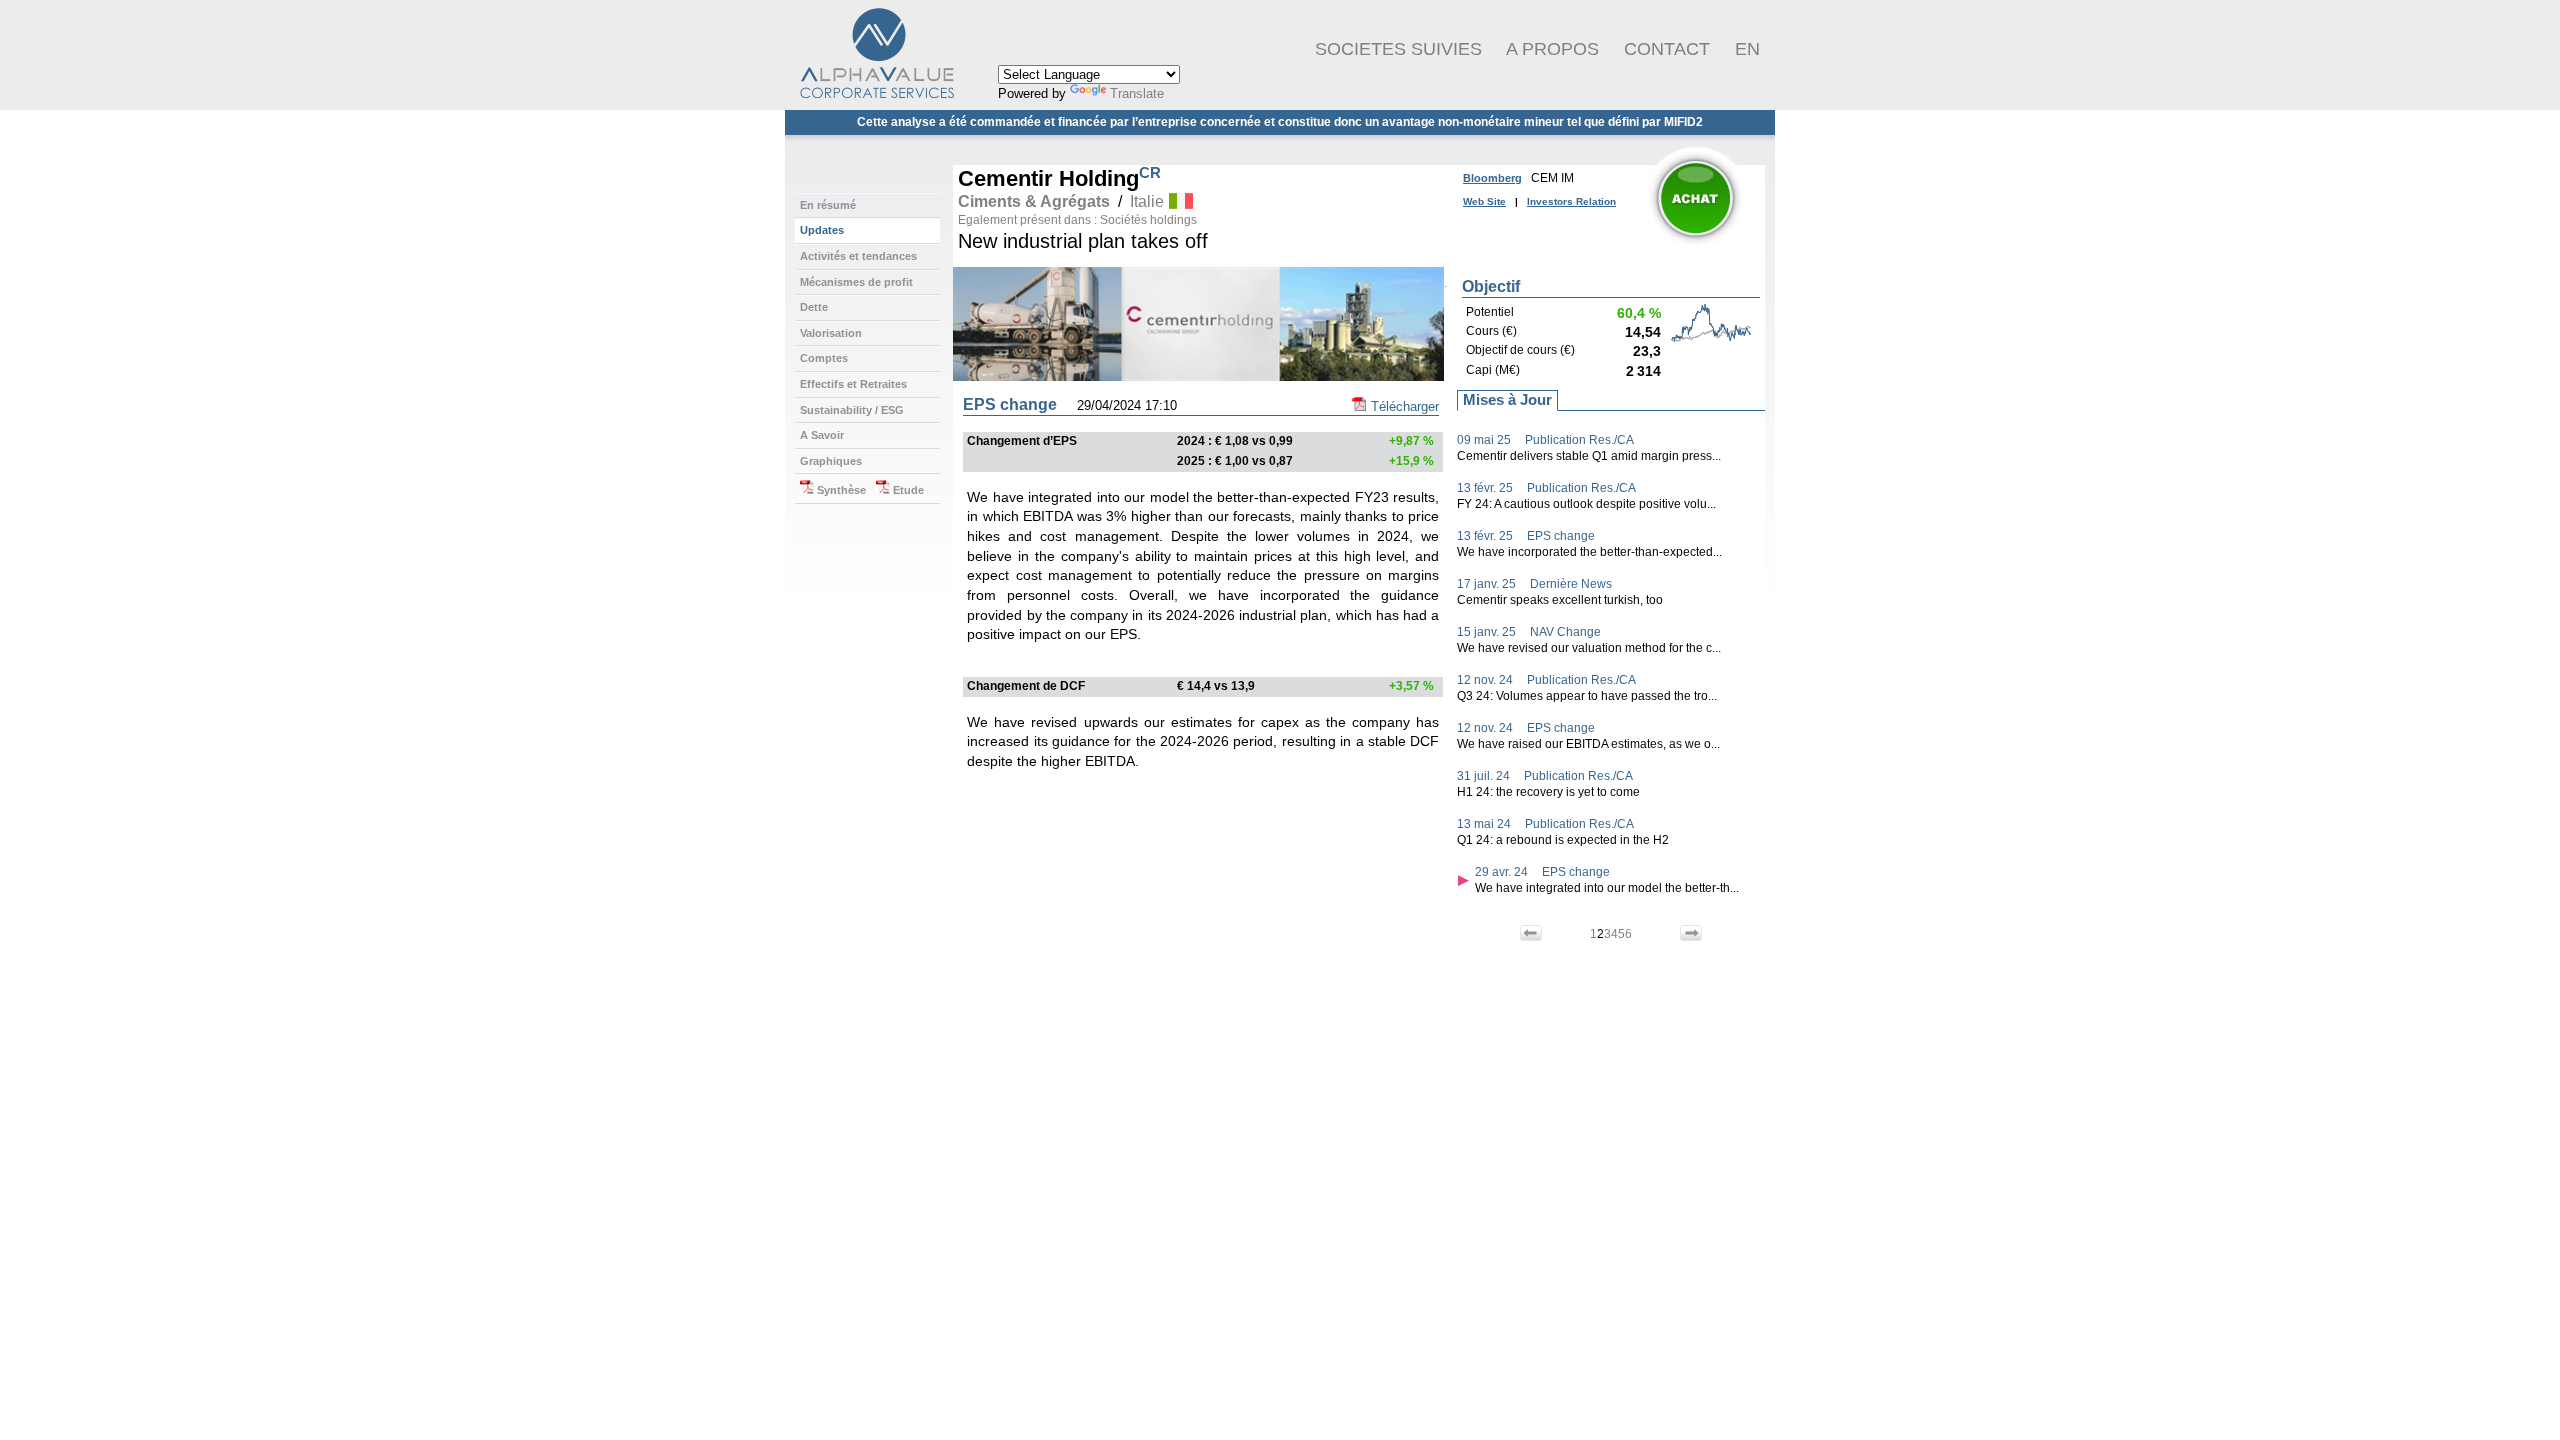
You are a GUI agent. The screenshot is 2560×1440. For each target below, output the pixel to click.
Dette (814, 307)
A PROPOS (1552, 49)
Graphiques (831, 461)
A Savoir (822, 435)
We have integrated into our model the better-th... (1607, 888)
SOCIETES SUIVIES (1398, 49)
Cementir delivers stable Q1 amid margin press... (1589, 456)
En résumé (828, 205)
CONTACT (1667, 49)
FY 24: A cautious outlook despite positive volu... (1586, 504)
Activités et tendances (858, 256)
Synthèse (840, 490)
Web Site (1484, 201)
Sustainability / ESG (852, 410)
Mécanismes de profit (856, 282)
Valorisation (831, 333)
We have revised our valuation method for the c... (1589, 648)
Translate (1137, 93)
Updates (822, 230)
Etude (907, 490)
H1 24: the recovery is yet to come (1548, 792)
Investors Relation (1571, 201)
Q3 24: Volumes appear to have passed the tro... (1587, 696)
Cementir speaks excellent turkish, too (1560, 600)
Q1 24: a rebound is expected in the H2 (1563, 840)
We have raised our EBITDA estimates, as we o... (1588, 744)
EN (1747, 49)
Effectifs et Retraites (853, 384)
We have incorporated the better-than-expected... (1589, 552)
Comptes (824, 358)
